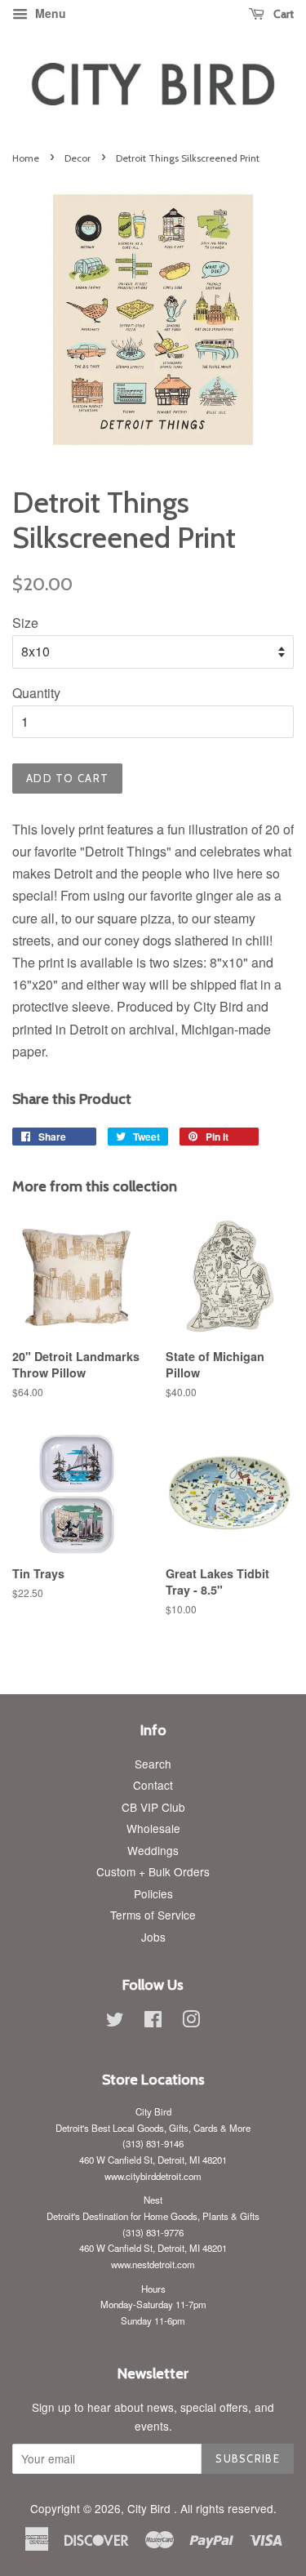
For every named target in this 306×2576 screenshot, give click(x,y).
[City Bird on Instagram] (191, 2022)
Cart (282, 14)
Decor (78, 158)
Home (26, 158)
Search (153, 1764)
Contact (153, 1785)
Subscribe (248, 2458)
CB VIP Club (153, 1807)
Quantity (36, 693)
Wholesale (153, 1828)
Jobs (153, 1937)
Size (25, 623)
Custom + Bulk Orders (153, 1871)
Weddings (153, 1850)
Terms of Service (153, 1915)
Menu (49, 13)
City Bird (151, 2508)
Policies (153, 1893)
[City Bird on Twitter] (115, 2022)
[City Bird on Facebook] (153, 2022)
